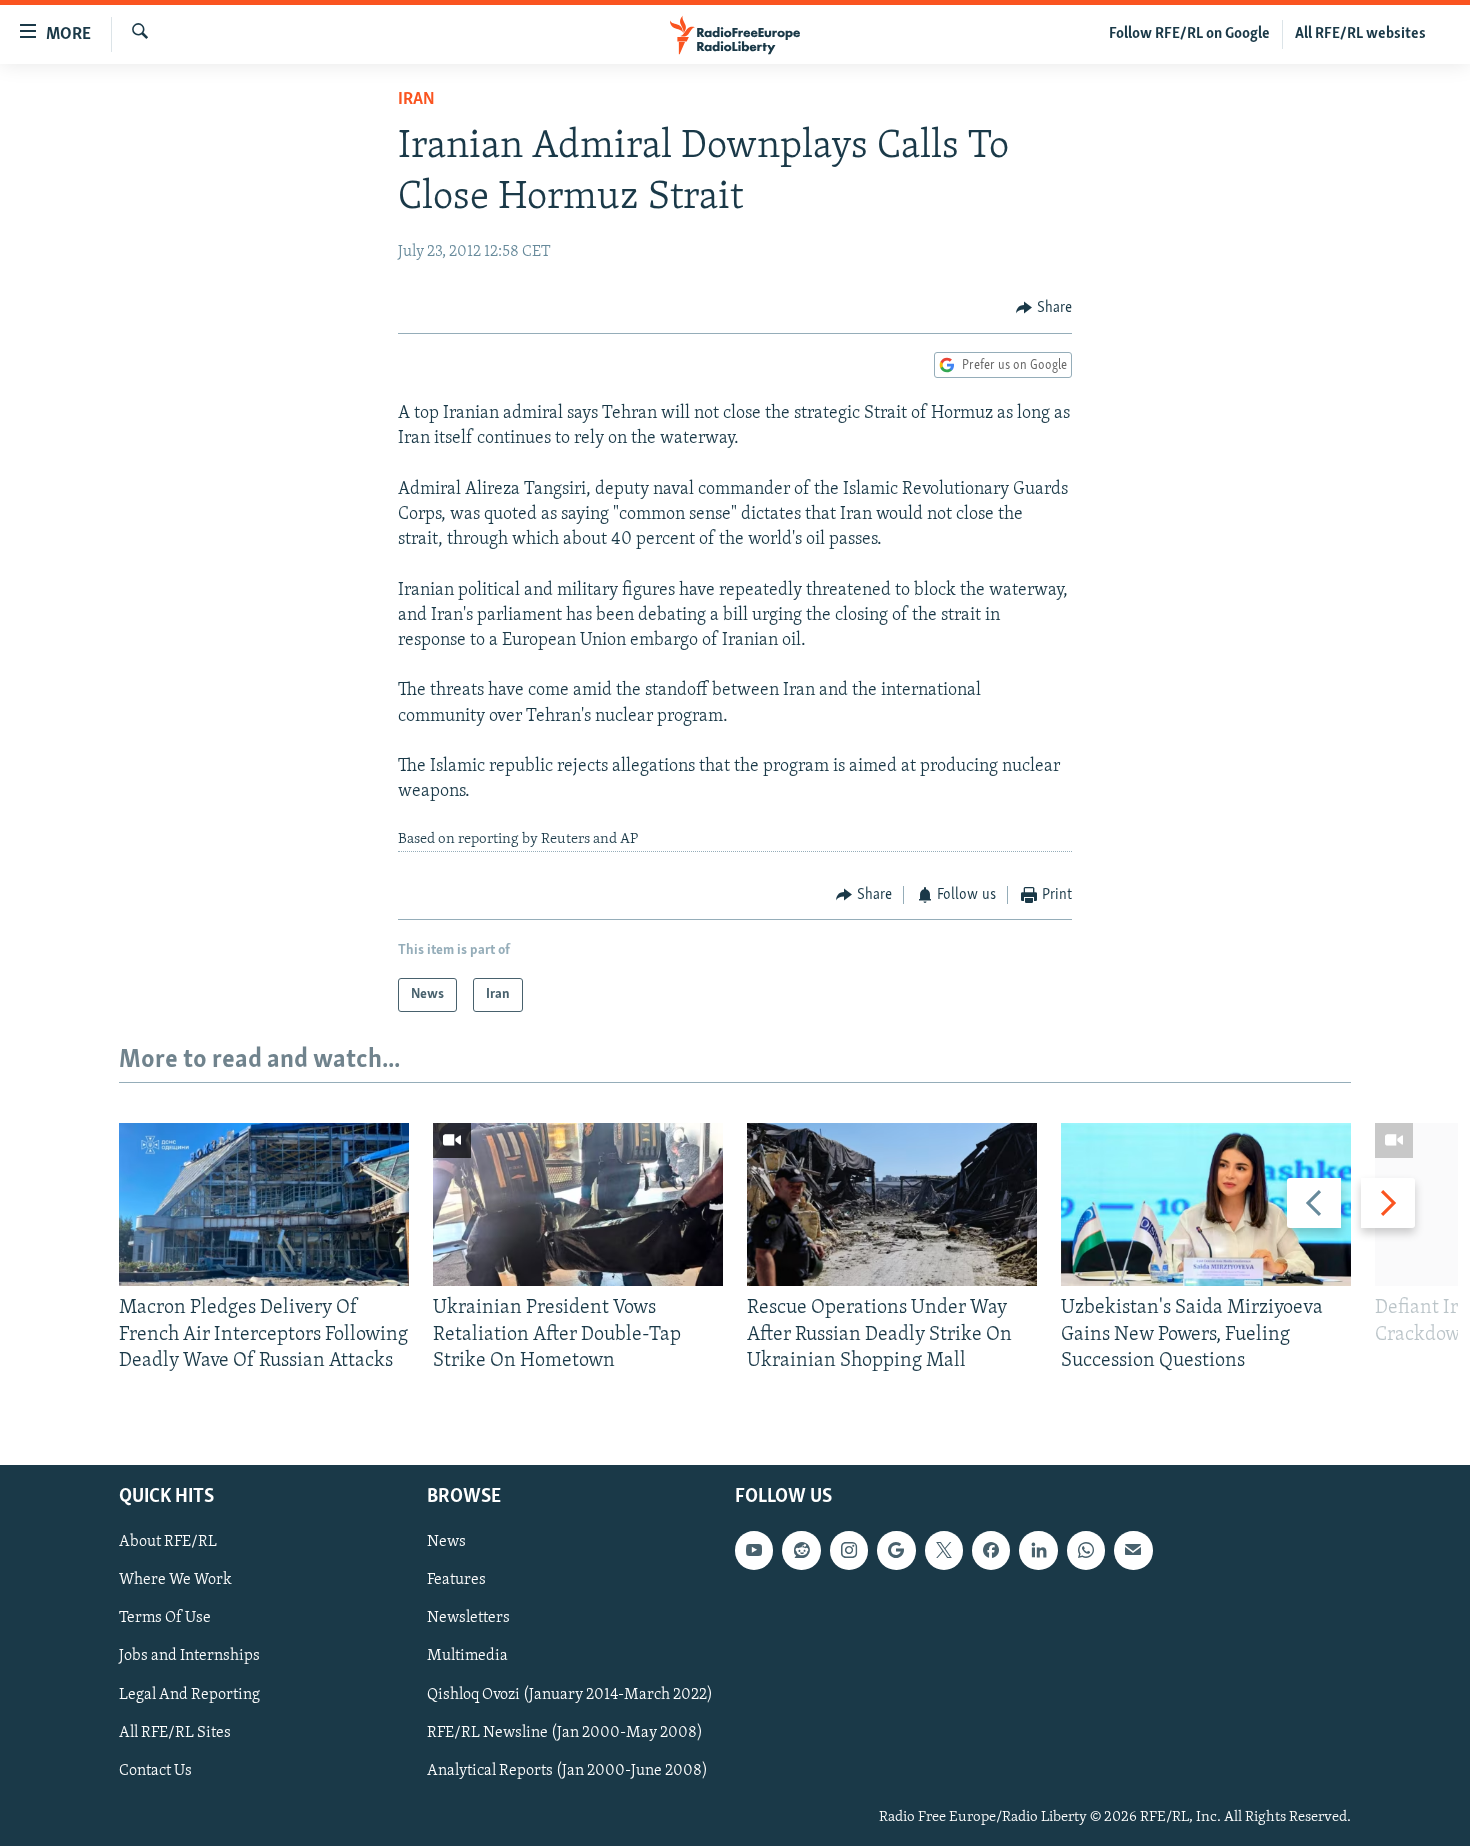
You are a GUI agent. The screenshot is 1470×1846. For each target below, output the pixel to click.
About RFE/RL (168, 1543)
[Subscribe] (1133, 1551)
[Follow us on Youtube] (754, 1551)
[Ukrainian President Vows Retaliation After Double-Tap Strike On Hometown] (578, 1204)
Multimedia (467, 1657)
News (446, 1543)
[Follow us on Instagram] (849, 1551)
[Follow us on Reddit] (801, 1551)
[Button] (1044, 308)
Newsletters (468, 1619)
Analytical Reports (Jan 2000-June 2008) (567, 1771)
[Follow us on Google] (896, 1551)
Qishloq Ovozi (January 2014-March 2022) (570, 1695)
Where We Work (175, 1581)
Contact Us (155, 1771)
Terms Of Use (165, 1619)
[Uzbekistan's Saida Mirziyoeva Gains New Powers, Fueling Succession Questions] (1206, 1204)
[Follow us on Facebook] (991, 1551)
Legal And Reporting (189, 1695)
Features (456, 1581)
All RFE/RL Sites (175, 1733)
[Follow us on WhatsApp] (1086, 1551)
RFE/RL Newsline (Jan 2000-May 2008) (565, 1733)
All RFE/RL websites (1360, 34)
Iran (416, 100)
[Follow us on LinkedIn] (1038, 1551)
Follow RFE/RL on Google (1189, 34)
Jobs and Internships (189, 1657)
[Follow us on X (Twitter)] (944, 1551)
